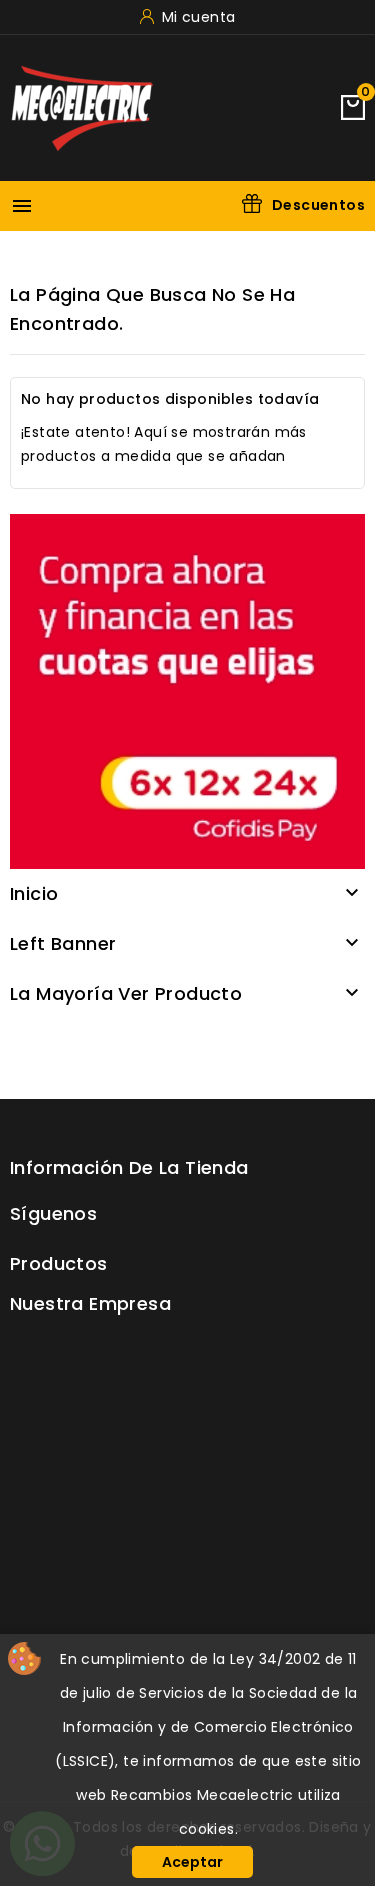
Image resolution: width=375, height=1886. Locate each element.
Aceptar (192, 1862)
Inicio (34, 893)
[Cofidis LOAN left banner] (187, 690)
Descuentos (318, 205)
